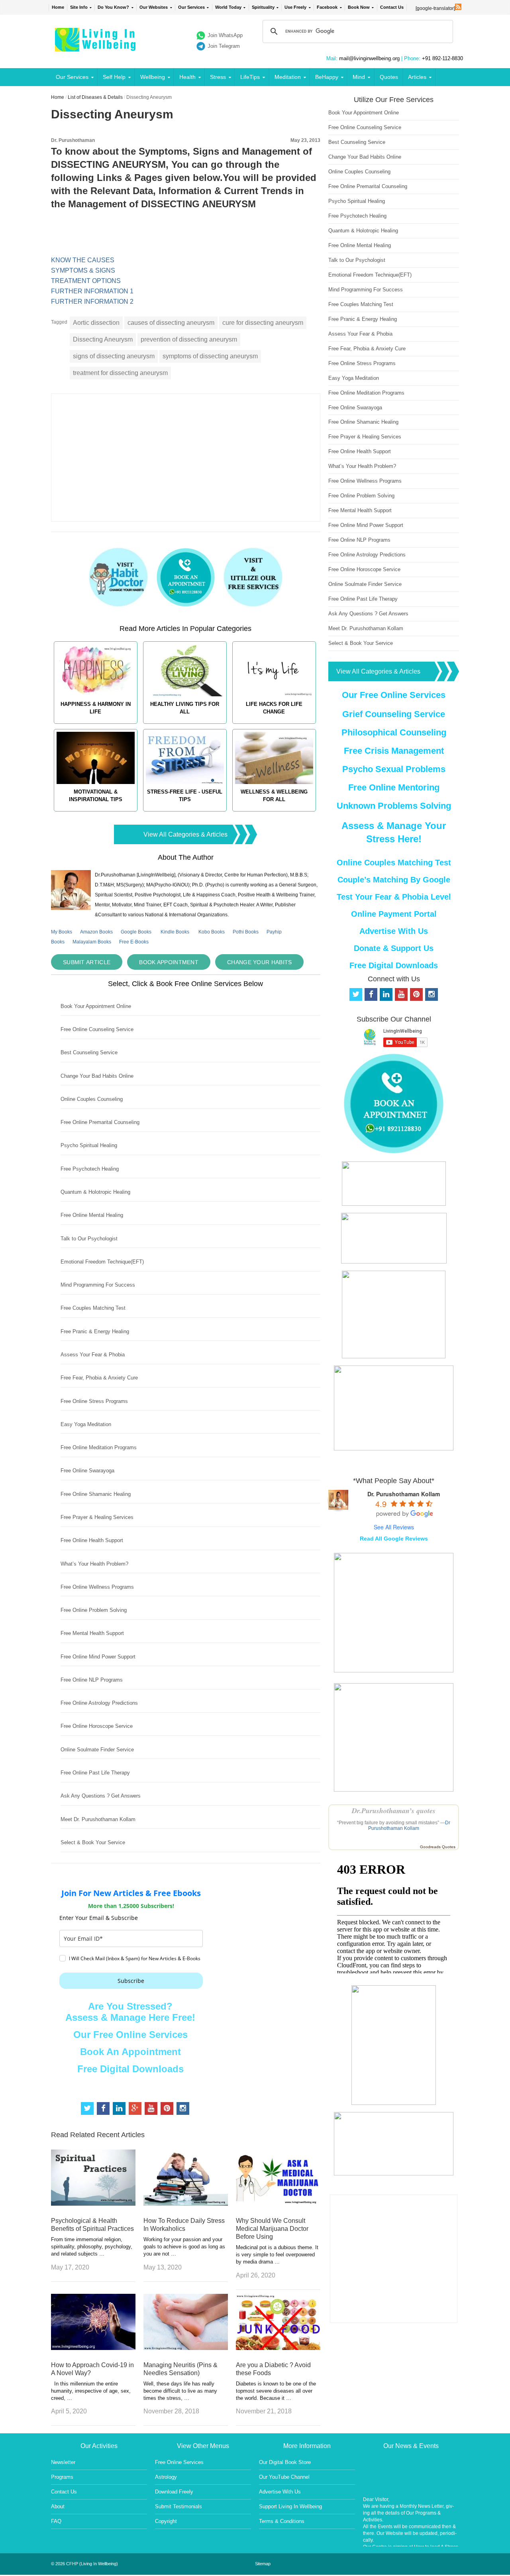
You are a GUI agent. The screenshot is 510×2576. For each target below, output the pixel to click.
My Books (62, 932)
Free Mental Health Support (92, 1633)
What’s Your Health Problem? (94, 1564)
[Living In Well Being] (96, 46)
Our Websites (154, 7)
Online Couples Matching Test (394, 863)
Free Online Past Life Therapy (95, 1773)
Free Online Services (179, 2462)
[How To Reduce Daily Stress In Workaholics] (186, 2204)
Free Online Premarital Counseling (100, 1122)
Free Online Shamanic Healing (96, 1494)
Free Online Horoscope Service (97, 1726)
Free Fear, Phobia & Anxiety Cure (99, 1378)
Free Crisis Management (394, 751)
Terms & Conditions (282, 2521)
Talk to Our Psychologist (89, 1239)
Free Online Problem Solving (94, 1610)
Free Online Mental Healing (92, 1215)
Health (187, 77)
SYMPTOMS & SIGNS (83, 270)
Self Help (114, 77)
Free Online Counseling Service (97, 1029)
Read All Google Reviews (394, 1539)
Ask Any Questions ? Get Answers (101, 1796)
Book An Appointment (130, 2052)
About (58, 2506)
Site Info (79, 7)
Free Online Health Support (92, 1540)
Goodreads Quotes (438, 1847)
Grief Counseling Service (394, 714)
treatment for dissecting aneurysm (120, 373)
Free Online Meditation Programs (99, 1447)
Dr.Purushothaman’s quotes (394, 1811)
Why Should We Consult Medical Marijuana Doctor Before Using (272, 2229)
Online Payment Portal (394, 914)
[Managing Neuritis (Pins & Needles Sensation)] (186, 2348)
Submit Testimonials (178, 2506)
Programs (62, 2477)
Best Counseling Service (89, 1052)
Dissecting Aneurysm (103, 339)
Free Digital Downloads (130, 2069)
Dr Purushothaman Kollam (409, 1825)
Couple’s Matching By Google (394, 880)
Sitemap (263, 2564)
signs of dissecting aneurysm (114, 356)
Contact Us (392, 7)
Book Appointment (169, 962)
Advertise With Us (394, 931)
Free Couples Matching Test (93, 1308)
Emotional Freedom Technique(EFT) (102, 1262)
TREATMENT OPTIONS (86, 281)
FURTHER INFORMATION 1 (92, 291)
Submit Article (87, 962)
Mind (359, 77)
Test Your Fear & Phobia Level (394, 897)
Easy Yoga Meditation (86, 1424)
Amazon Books (96, 932)
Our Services (191, 7)
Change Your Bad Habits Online (97, 1076)
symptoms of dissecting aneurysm (210, 356)
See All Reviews (394, 1527)
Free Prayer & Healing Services (97, 1517)
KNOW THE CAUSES (83, 260)
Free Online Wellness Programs (97, 1587)
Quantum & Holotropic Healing (95, 1192)
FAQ (56, 2521)
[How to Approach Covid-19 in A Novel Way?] (93, 2348)
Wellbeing (153, 77)
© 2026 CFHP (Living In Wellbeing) (84, 2564)
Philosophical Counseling (394, 732)
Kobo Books (212, 932)
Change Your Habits (259, 962)
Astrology (166, 2477)
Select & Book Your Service (93, 1842)
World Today (228, 7)
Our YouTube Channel (284, 2477)
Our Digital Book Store (285, 2462)
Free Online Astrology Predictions (99, 1703)
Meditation (288, 77)
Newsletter (63, 2462)
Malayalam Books (92, 942)
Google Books (136, 932)
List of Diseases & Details (95, 97)
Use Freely (295, 7)
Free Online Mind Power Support (98, 1657)
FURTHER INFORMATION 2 (92, 302)
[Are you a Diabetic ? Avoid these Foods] (278, 2348)
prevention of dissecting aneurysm (189, 339)
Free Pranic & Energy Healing (95, 1331)
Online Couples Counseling (92, 1099)
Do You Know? (113, 7)
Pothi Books (246, 932)
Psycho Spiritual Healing (89, 1145)
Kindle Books (175, 932)
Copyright (166, 2521)
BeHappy (327, 77)
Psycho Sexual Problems (394, 769)
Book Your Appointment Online (96, 1006)
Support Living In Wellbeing (290, 2506)
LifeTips (250, 77)
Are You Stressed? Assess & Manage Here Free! (130, 2012)
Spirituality (263, 7)
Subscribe (131, 1981)
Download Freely (174, 2492)
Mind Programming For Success (98, 1285)
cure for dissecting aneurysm (263, 323)
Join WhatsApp (225, 35)
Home (58, 7)
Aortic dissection (96, 323)
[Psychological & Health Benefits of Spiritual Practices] (93, 2204)
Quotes (389, 77)
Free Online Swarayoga (87, 1471)
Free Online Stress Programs (94, 1401)
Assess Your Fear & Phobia (93, 1355)
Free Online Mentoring (394, 787)
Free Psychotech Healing (90, 1169)
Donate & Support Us (394, 948)
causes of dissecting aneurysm (171, 323)
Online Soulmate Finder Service (97, 1750)
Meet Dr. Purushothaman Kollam (98, 1819)
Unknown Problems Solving (394, 806)
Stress (218, 77)
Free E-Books (134, 942)
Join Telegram (224, 46)
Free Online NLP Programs (92, 1680)
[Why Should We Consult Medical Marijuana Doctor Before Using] (278, 2204)
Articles (417, 77)
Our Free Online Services (130, 2035)
